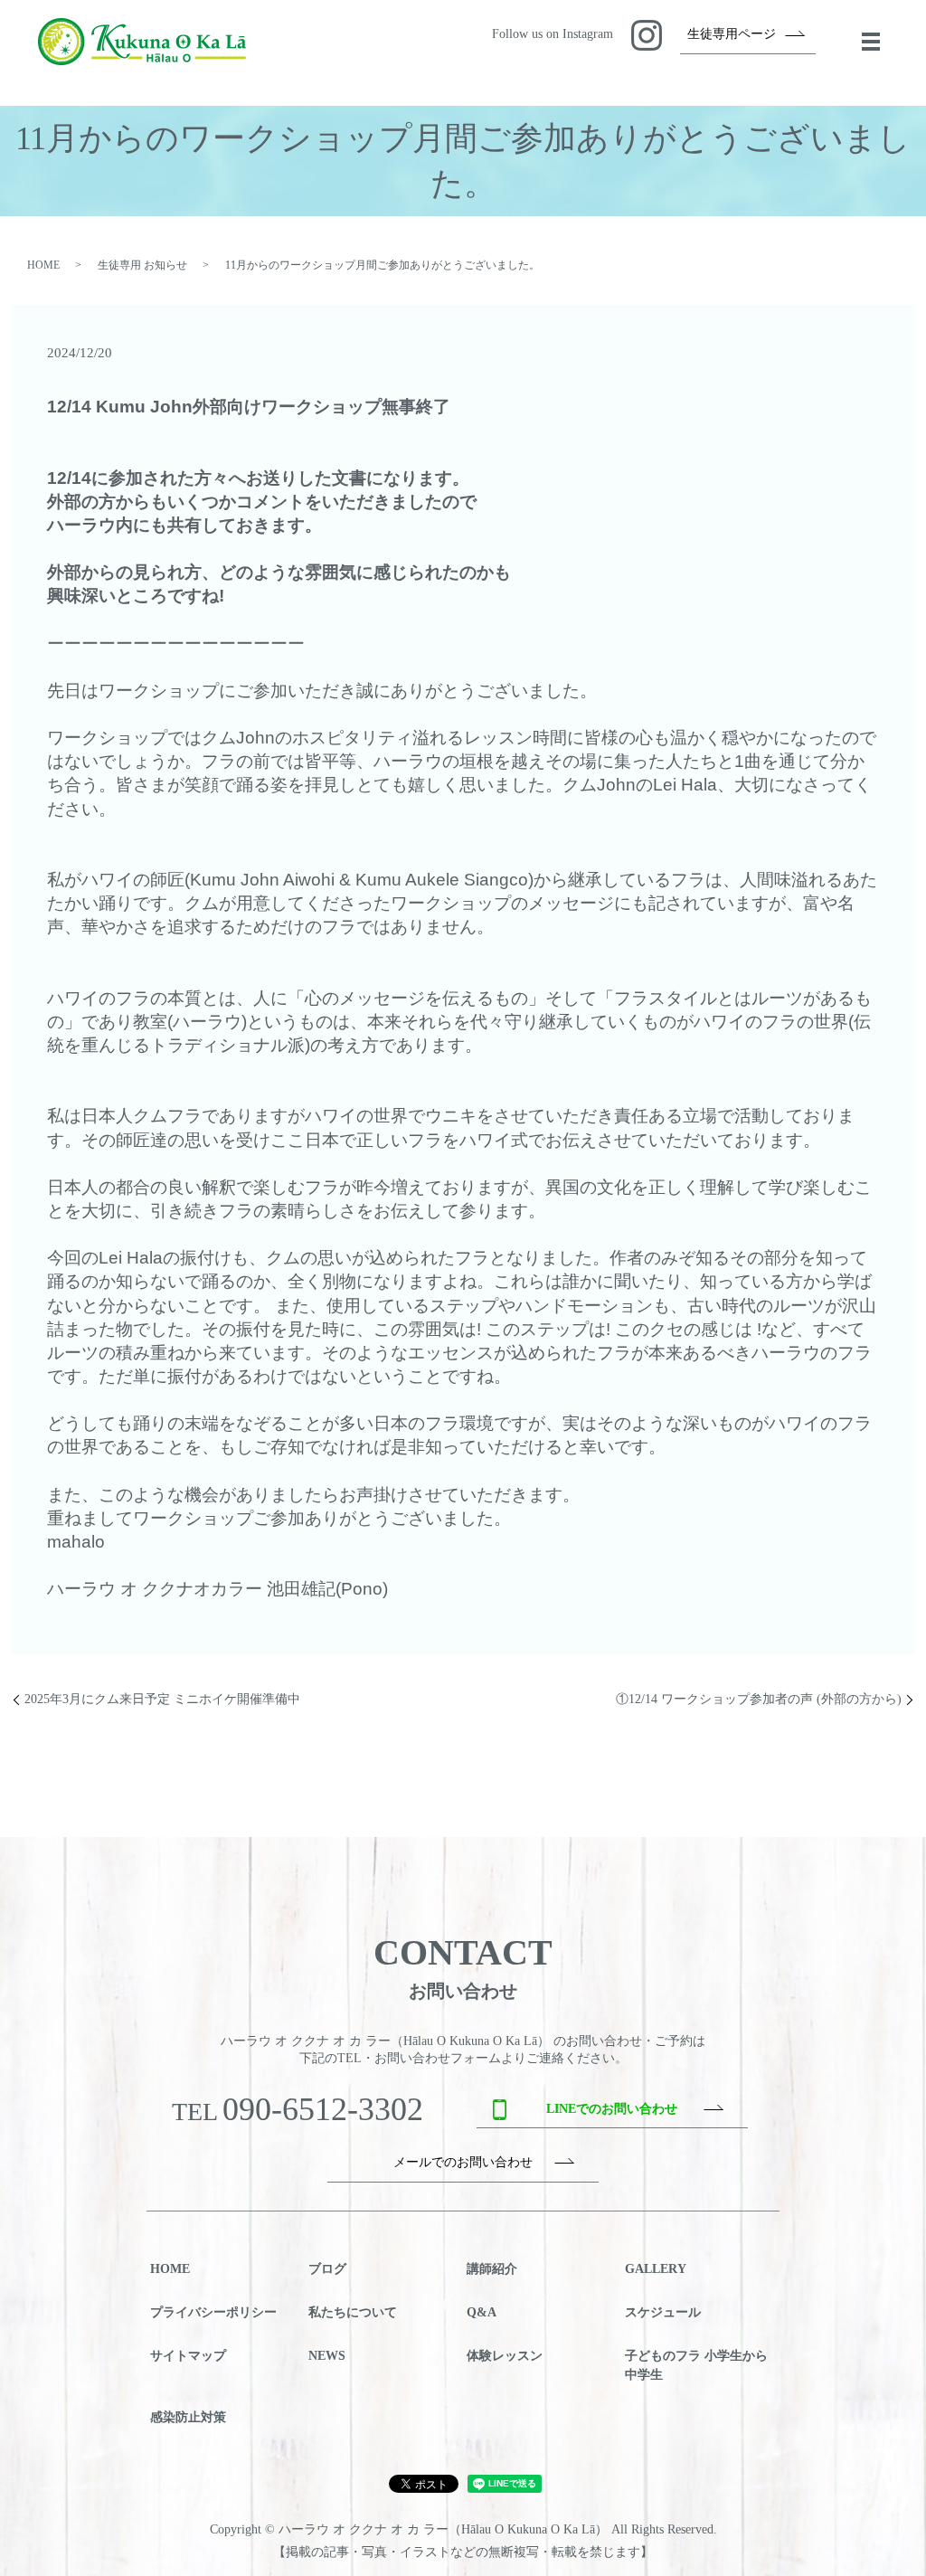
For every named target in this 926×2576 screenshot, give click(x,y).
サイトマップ (188, 2356)
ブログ (327, 2269)
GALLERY (656, 2269)
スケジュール (663, 2312)
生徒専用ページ (732, 34)
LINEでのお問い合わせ (612, 2109)
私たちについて (353, 2312)
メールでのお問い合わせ (463, 2162)
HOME (43, 265)
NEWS (327, 2356)
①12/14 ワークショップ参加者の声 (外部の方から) (759, 1699)
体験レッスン (505, 2356)
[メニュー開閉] (871, 42)
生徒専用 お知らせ (142, 265)
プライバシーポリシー (213, 2312)
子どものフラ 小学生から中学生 (696, 2365)
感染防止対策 (188, 2417)
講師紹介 (492, 2269)
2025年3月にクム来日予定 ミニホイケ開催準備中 (162, 1699)
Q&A (482, 2312)
